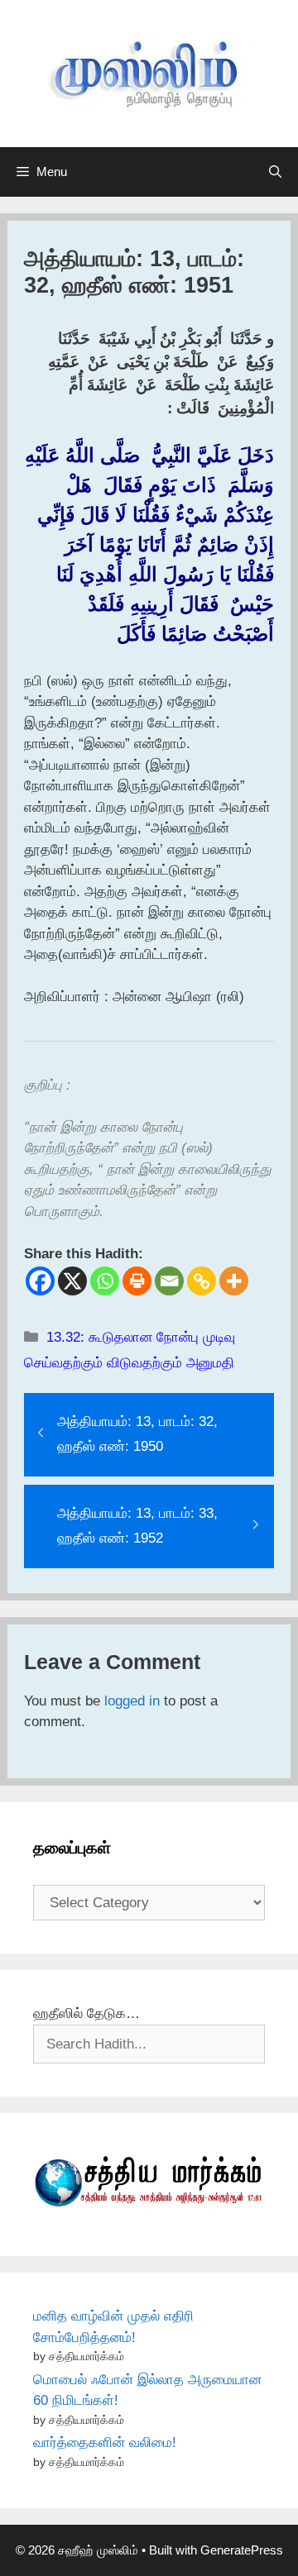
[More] (234, 1281)
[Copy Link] (202, 1281)
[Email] (169, 1281)
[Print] (137, 1281)
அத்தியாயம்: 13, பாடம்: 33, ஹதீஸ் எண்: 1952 (137, 1526)
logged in (132, 1701)
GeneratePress (242, 2550)
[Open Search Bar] (275, 172)
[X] (72, 1281)
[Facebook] (40, 1281)
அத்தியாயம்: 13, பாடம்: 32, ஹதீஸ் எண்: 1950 (137, 1434)
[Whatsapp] (105, 1281)
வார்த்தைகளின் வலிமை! (105, 2442)
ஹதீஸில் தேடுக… (87, 2013)
